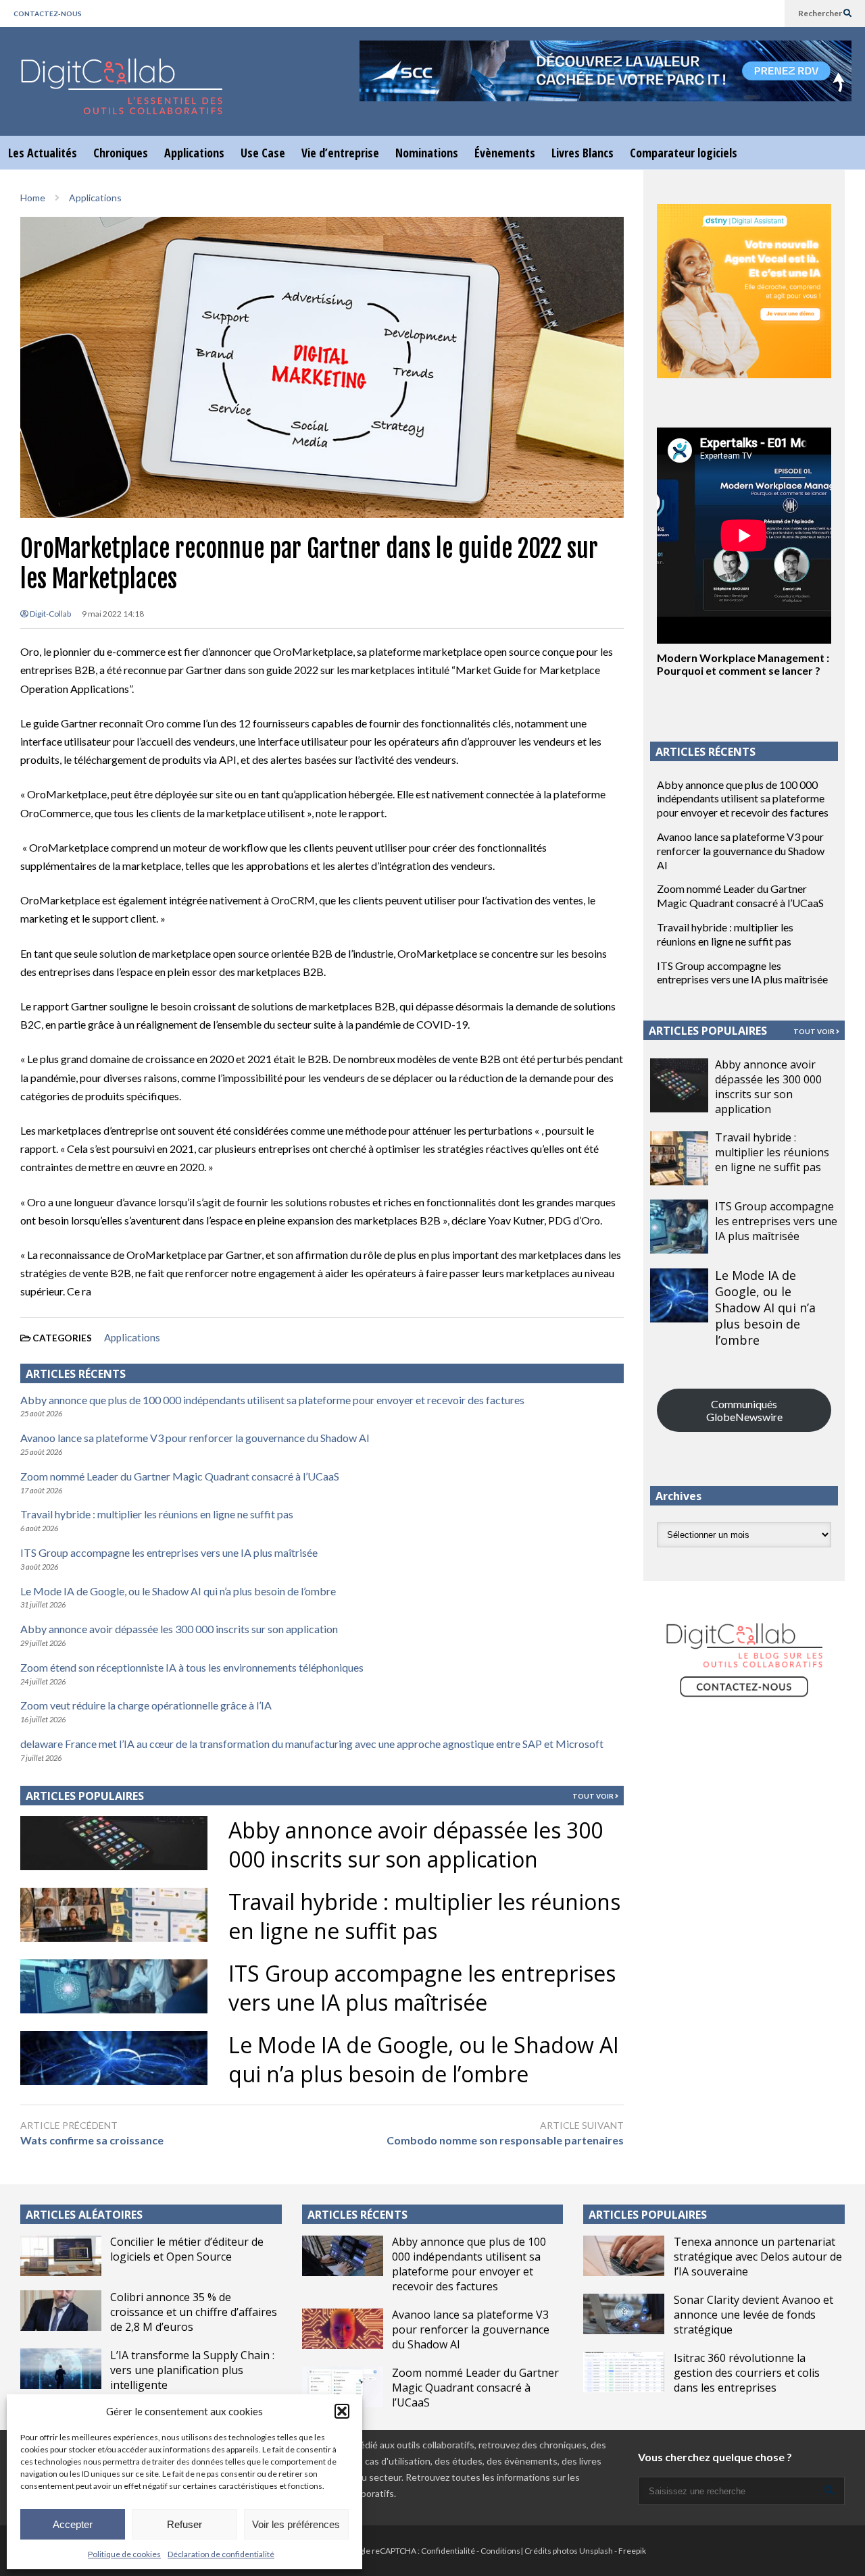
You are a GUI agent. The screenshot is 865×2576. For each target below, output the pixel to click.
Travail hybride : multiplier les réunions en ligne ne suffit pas (157, 1514)
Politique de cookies (124, 2554)
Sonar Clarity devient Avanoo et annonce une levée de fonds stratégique (753, 2315)
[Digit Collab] (122, 98)
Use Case (263, 153)
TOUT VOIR (594, 1796)
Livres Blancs (583, 153)
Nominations (427, 153)
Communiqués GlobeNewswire (744, 1410)
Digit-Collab (50, 614)
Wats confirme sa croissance (92, 2140)
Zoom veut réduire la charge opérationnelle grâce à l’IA (146, 1705)
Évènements (505, 153)
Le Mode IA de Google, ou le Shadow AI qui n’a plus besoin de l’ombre (178, 1591)
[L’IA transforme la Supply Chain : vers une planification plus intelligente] (61, 2369)
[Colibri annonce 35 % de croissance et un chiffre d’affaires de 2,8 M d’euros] (61, 2311)
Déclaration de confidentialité (221, 2554)
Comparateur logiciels (684, 153)
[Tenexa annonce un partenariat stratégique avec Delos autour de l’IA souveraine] (624, 2256)
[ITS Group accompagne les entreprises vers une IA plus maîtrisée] (679, 1227)
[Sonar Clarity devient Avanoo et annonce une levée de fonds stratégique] (624, 2314)
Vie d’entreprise (340, 153)
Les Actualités (43, 153)
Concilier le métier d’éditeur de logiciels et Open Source (187, 2249)
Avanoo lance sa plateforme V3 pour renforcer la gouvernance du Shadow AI (195, 1438)
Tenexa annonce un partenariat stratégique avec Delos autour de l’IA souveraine (758, 2257)
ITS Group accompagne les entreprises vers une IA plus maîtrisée (169, 1552)
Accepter (73, 2524)
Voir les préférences (296, 2524)
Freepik (632, 2551)
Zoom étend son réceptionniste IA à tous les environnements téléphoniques (192, 1667)
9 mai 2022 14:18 (113, 614)
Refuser (184, 2524)
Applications (194, 153)
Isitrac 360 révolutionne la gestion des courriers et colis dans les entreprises (747, 2373)
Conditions (500, 2551)
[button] (342, 2411)
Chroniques (121, 153)
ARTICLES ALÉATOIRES (84, 2215)
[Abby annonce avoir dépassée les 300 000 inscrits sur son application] (679, 1085)
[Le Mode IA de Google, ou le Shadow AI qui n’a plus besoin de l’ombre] (679, 1295)
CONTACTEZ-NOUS (48, 14)
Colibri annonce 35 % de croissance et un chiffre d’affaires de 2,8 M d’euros (194, 2312)
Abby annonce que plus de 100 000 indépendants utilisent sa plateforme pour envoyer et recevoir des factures (272, 1400)
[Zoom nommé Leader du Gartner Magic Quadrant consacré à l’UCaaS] (343, 2387)
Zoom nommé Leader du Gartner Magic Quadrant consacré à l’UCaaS (180, 1476)
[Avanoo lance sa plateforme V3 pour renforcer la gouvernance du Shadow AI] (343, 2329)
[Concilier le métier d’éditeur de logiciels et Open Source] (61, 2256)
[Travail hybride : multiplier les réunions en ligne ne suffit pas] (679, 1158)
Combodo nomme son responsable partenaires (505, 2140)
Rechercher (821, 13)
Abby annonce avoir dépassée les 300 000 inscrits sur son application (179, 1629)
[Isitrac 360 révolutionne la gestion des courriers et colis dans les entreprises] (624, 2372)
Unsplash (596, 2551)
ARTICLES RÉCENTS (357, 2215)
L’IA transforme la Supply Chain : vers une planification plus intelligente (192, 2370)
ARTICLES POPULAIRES (85, 1796)
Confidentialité (448, 2551)
